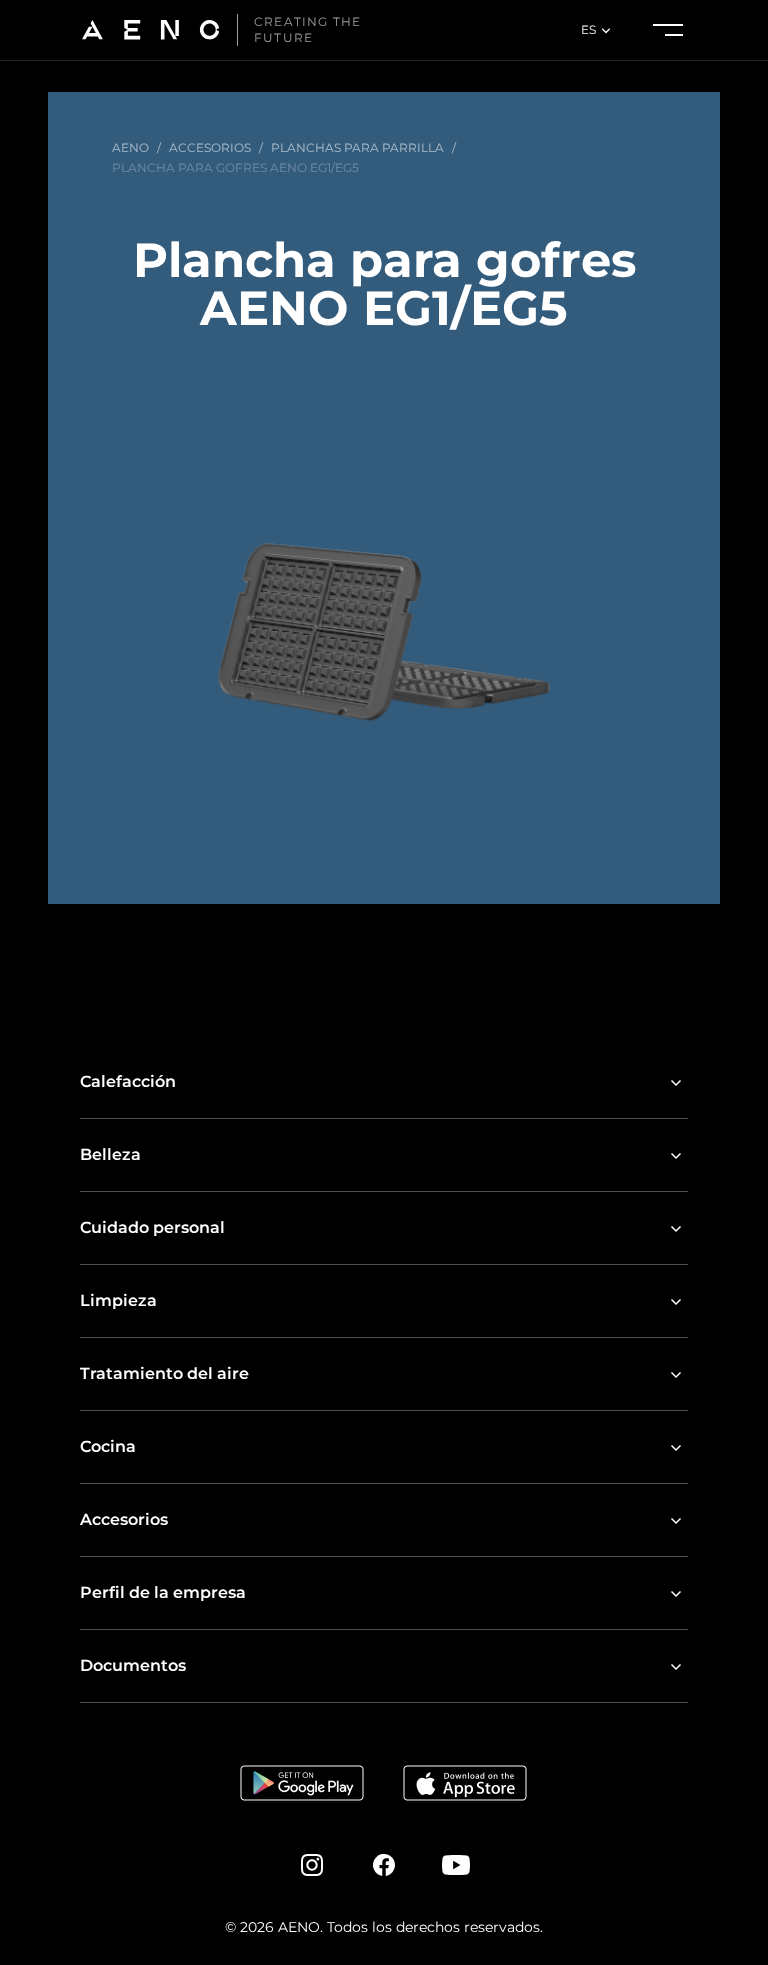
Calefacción (128, 1081)
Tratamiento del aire (164, 1373)
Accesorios (124, 1519)
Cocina (108, 1446)
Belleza (110, 1154)
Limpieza (118, 1300)
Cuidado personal (152, 1227)
